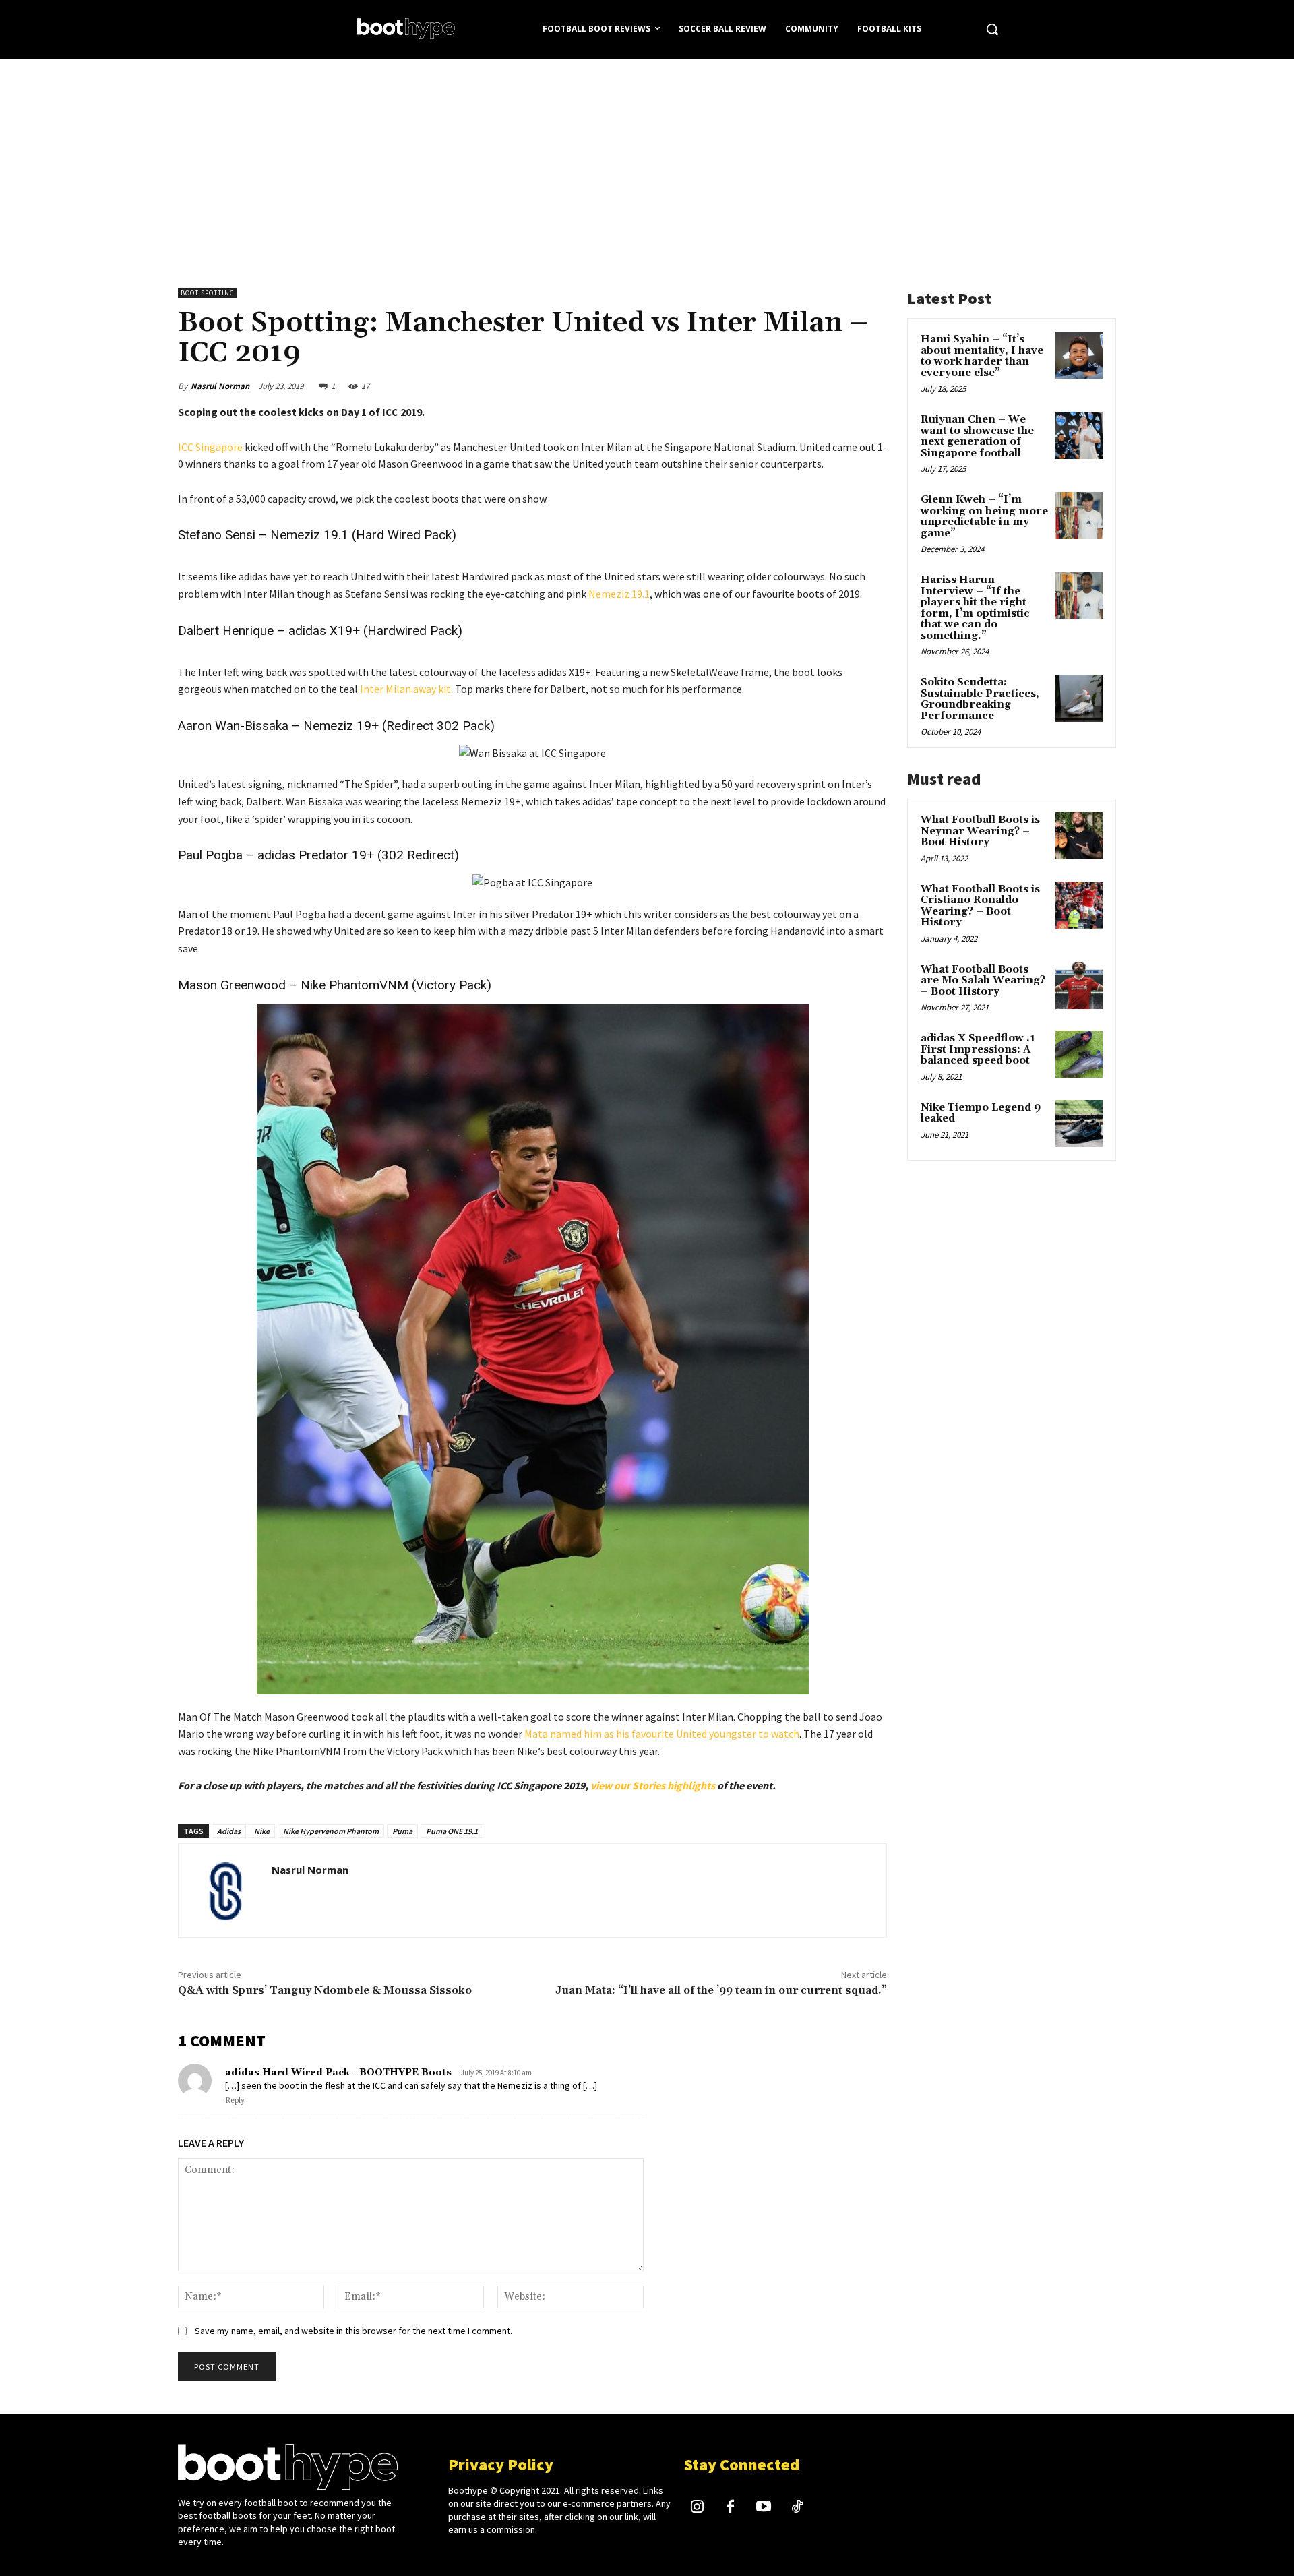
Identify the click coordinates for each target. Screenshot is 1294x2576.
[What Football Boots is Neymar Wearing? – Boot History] (1079, 836)
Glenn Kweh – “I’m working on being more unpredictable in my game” (984, 517)
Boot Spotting (208, 293)
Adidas (229, 1831)
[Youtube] (764, 2508)
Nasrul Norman (220, 386)
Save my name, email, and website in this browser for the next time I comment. (353, 2331)
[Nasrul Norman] (225, 1891)
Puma (402, 1831)
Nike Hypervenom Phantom (331, 1831)
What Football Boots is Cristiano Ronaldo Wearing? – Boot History (980, 906)
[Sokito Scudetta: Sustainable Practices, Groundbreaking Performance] (1079, 698)
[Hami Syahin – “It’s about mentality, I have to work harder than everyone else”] (1079, 355)
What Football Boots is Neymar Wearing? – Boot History (980, 831)
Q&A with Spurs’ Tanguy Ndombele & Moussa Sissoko (325, 1990)
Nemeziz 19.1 (619, 594)
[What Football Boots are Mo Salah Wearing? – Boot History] (1079, 985)
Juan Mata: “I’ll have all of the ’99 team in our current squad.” (721, 1990)
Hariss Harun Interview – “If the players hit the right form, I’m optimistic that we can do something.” (975, 608)
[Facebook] (731, 2508)
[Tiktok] (797, 2508)
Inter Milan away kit (405, 689)
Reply (235, 2101)
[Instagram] (698, 2508)
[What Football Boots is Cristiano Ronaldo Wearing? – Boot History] (1079, 905)
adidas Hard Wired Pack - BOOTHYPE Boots (338, 2073)
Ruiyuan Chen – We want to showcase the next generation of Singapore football (977, 436)
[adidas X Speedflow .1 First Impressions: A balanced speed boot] (1079, 1054)
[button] (992, 29)
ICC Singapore (210, 447)
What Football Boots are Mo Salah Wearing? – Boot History (983, 981)
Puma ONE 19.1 (452, 1831)
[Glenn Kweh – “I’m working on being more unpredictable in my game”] (1079, 516)
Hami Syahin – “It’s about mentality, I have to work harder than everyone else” (982, 356)
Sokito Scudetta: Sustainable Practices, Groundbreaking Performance (980, 699)
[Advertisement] (647, 160)
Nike (262, 1831)
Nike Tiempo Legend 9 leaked (981, 1113)
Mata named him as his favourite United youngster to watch (662, 1734)
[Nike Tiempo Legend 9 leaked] (1079, 1124)
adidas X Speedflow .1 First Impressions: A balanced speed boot (978, 1049)
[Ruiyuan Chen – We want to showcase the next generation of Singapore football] (1079, 435)
